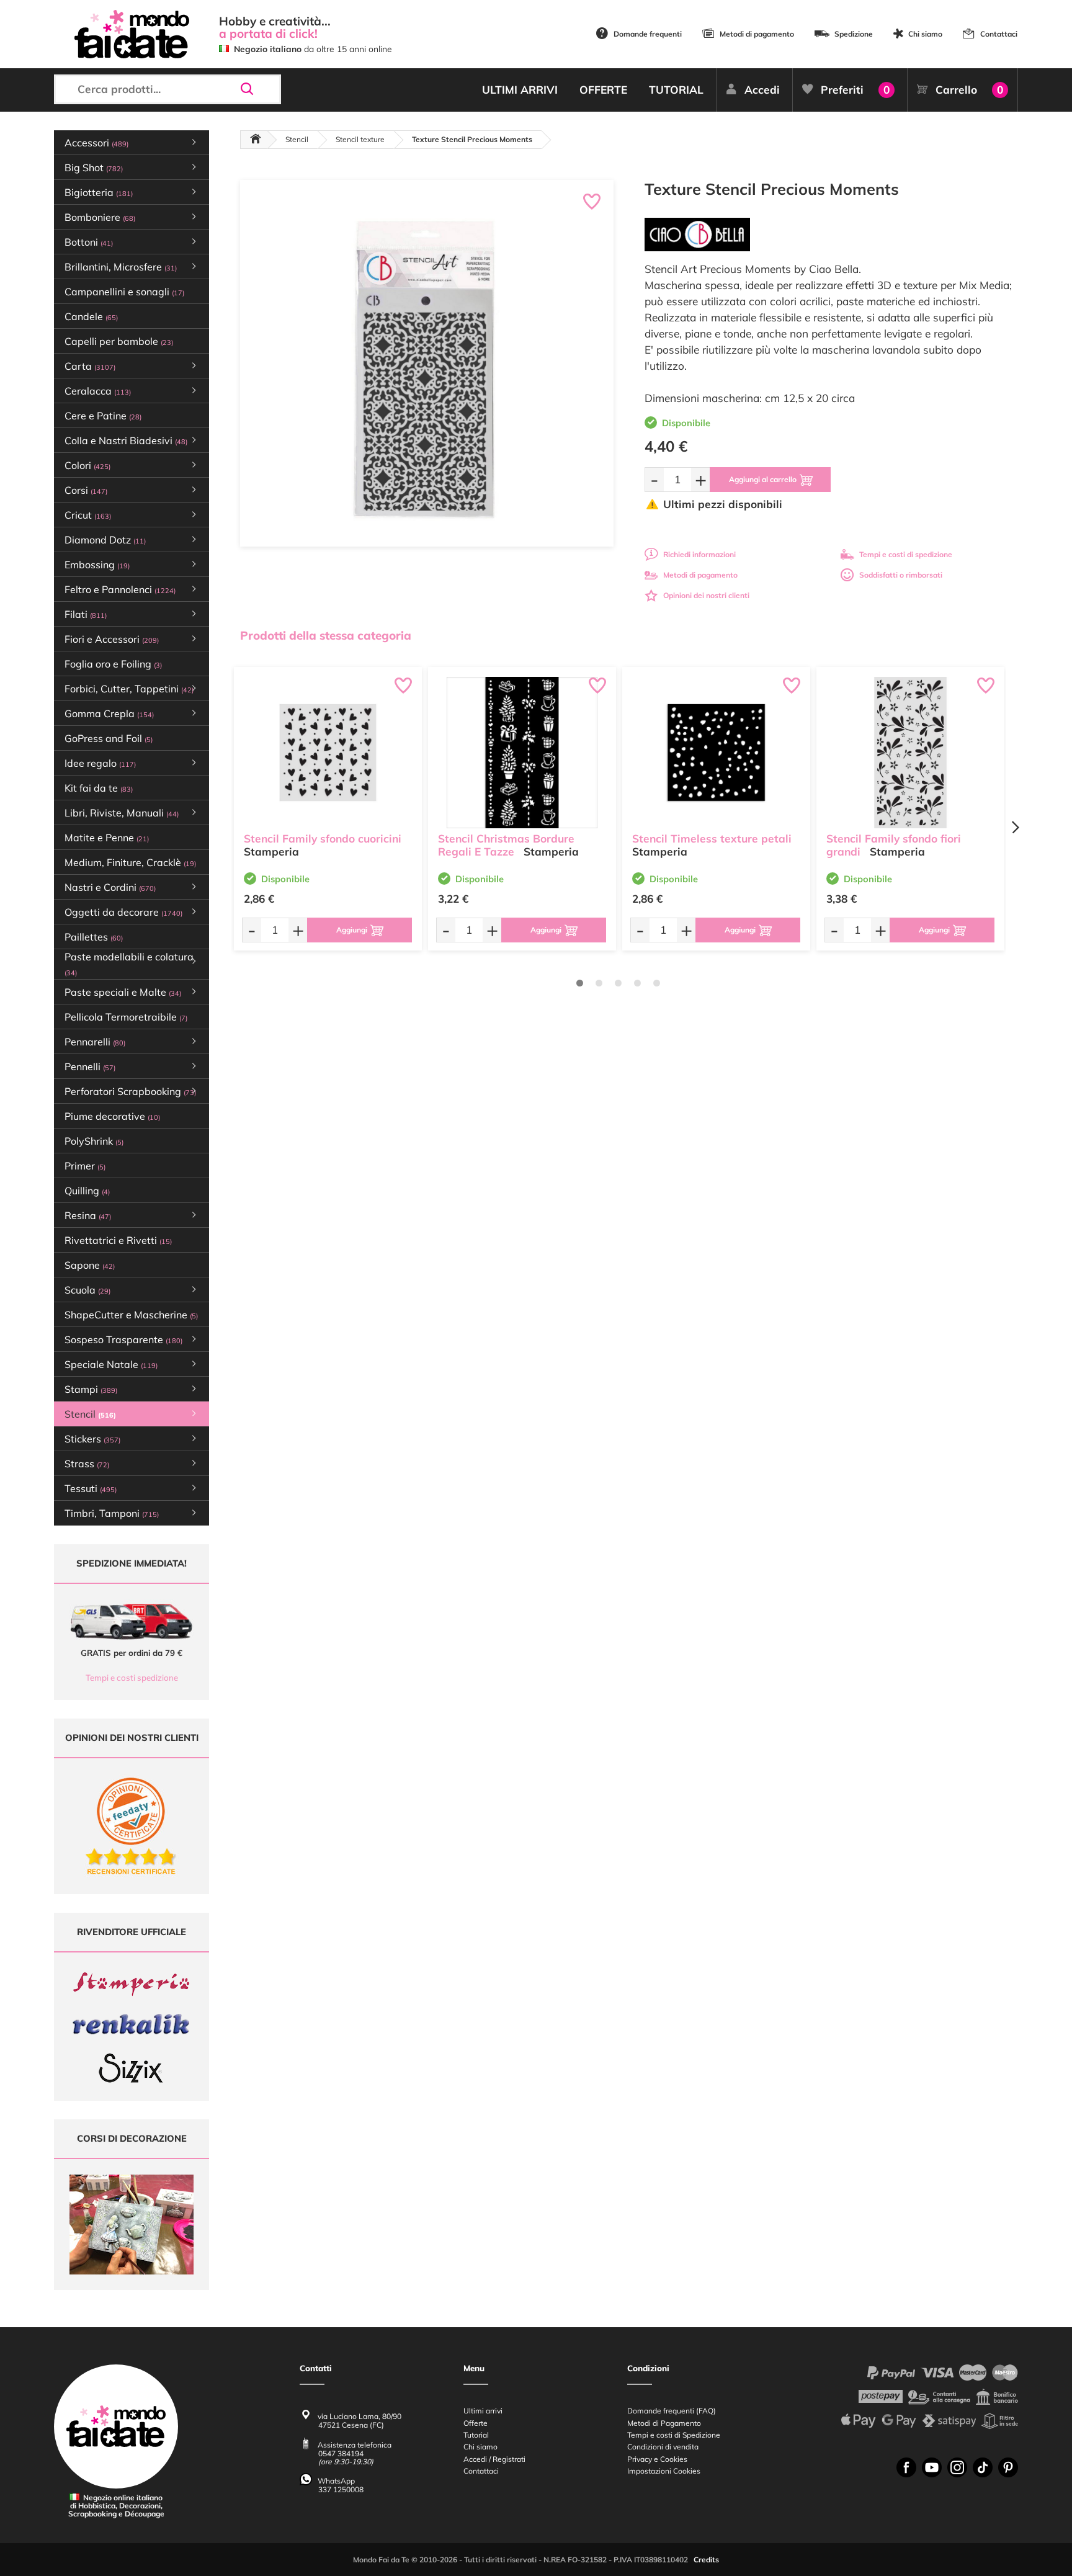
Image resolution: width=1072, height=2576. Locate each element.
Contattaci (999, 34)
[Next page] (1015, 827)
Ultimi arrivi (483, 2411)
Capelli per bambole (119, 341)
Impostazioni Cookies (664, 2471)
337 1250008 (341, 2489)
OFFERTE (603, 90)
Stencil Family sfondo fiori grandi (894, 845)
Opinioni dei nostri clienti (706, 595)
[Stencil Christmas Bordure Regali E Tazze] (522, 753)
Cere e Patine (103, 416)
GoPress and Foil (109, 738)
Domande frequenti (648, 34)
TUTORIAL (676, 90)
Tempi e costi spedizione (132, 1678)
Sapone (90, 1265)
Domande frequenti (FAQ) (672, 2411)
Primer (85, 1166)
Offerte (476, 2423)
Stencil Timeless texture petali (712, 839)
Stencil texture (360, 139)
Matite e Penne (107, 838)
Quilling (87, 1191)
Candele (91, 316)
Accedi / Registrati (494, 2459)
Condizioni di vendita (663, 2447)
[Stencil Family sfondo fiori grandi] (910, 753)
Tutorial (476, 2435)
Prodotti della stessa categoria (326, 635)
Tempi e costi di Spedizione (674, 2435)
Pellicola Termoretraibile (126, 1017)
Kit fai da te (99, 788)
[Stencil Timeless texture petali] (716, 753)
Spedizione (854, 34)
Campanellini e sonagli (124, 292)
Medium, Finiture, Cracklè (130, 862)
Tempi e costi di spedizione (906, 554)
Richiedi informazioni (699, 554)
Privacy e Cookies (657, 2459)
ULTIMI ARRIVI (520, 90)
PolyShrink (94, 1141)
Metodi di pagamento (757, 34)
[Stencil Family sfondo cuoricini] (328, 753)
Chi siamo (925, 34)
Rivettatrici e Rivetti (118, 1240)
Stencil (297, 139)
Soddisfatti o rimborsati (901, 575)
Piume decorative (112, 1116)
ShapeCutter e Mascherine (131, 1315)
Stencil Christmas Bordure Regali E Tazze (506, 845)
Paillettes (94, 937)
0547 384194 (341, 2453)
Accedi (762, 90)
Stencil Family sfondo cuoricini (323, 839)
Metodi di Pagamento (664, 2423)
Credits (706, 2560)
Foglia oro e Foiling (113, 664)
